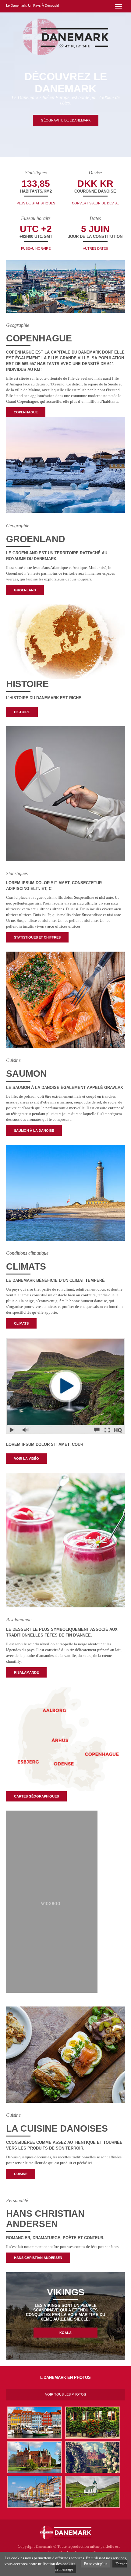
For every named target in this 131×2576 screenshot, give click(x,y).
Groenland (36, 539)
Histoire (27, 684)
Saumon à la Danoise (34, 1131)
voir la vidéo (27, 1459)
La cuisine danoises (57, 2128)
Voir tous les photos (65, 2394)
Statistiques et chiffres (37, 937)
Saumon (27, 1074)
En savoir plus (96, 2564)
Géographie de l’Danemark (66, 120)
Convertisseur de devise (95, 203)
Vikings (66, 2292)
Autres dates (95, 248)
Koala (65, 2333)
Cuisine (21, 2174)
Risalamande (26, 1672)
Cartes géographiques (36, 1796)
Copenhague (39, 338)
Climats (26, 1266)
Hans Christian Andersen (45, 2219)
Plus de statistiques (36, 203)
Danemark (44, 2546)
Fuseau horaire (36, 248)
